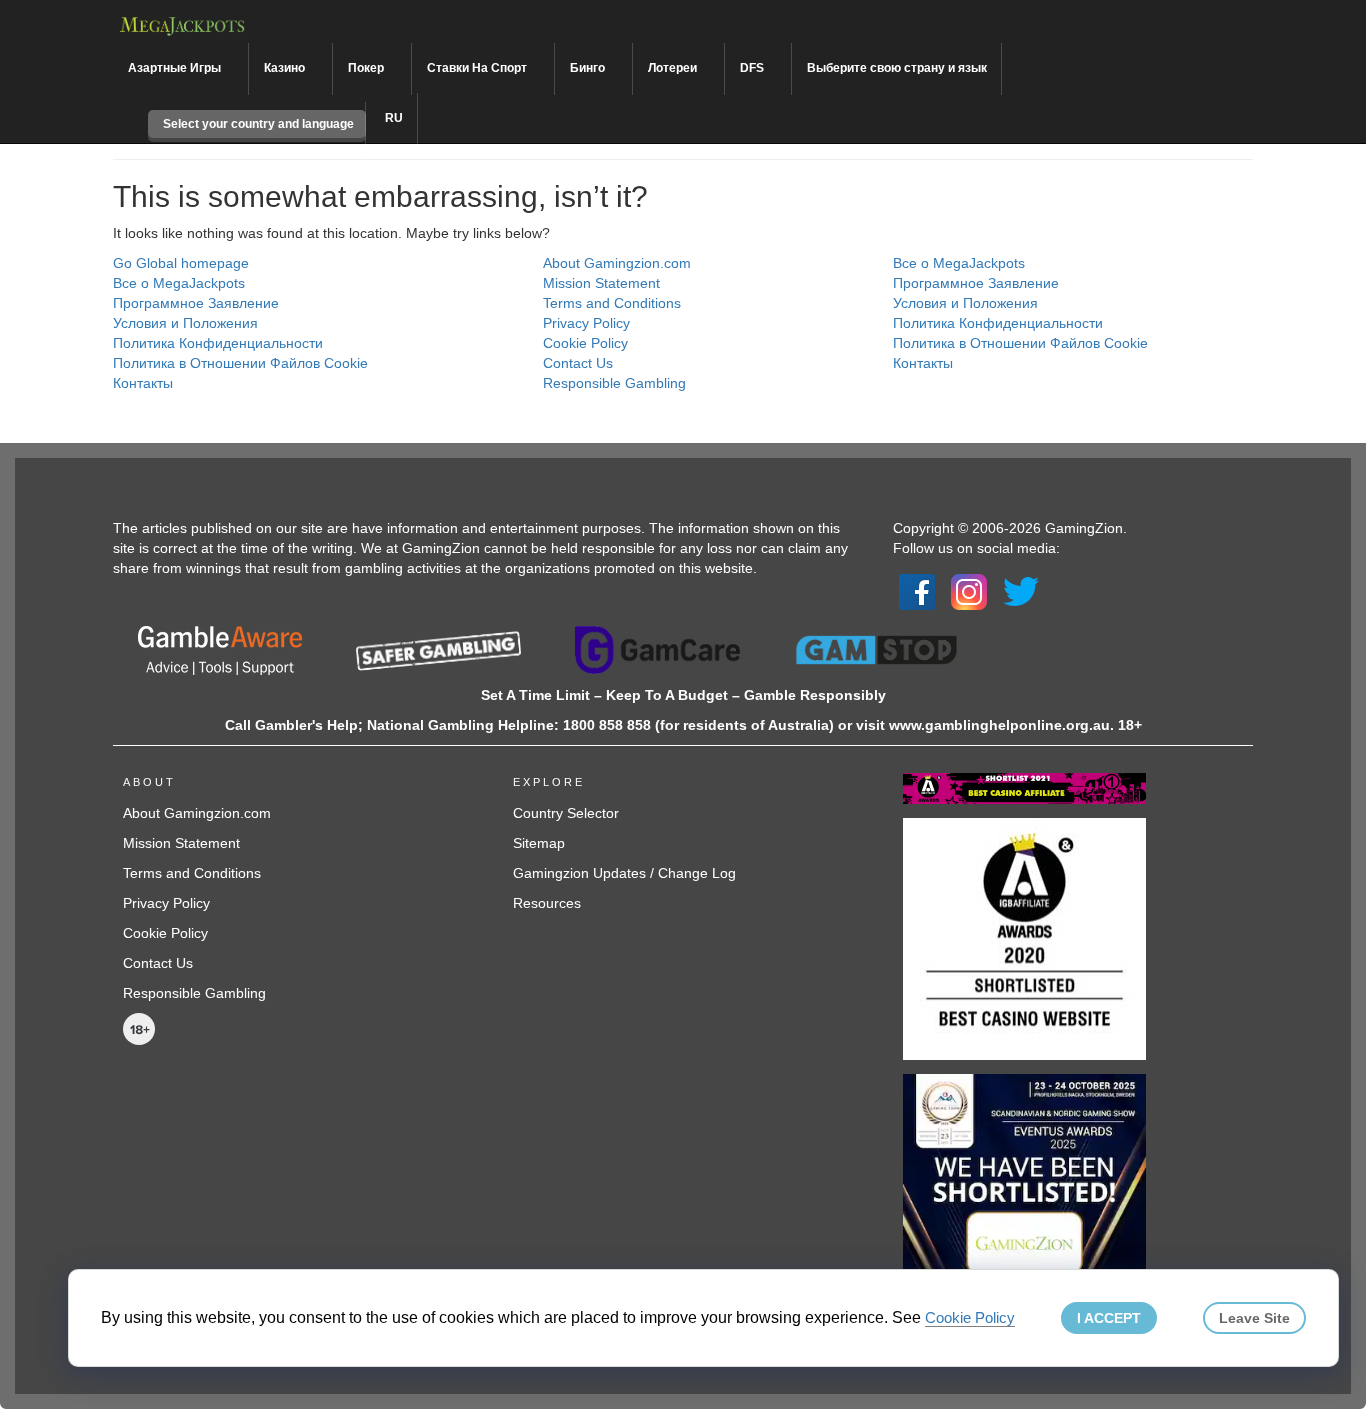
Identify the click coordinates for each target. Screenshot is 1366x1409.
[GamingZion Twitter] (1021, 590)
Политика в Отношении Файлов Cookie (240, 363)
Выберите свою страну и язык (897, 68)
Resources (547, 903)
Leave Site (1254, 1318)
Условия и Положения (185, 323)
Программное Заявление (196, 303)
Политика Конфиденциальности (218, 343)
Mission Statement (601, 283)
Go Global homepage (181, 263)
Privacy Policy (586, 323)
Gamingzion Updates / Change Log (624, 873)
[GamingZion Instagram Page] (969, 590)
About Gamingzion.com (617, 263)
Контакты (143, 383)
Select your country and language (257, 124)
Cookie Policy (585, 343)
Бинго (589, 68)
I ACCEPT (1109, 1318)
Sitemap (539, 843)
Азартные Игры (176, 68)
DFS (753, 68)
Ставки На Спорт (478, 68)
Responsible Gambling (614, 383)
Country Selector (566, 813)
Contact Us (578, 363)
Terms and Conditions (612, 303)
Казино (286, 68)
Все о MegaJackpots (179, 283)
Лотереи (674, 68)
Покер (367, 68)
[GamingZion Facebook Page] (917, 590)
